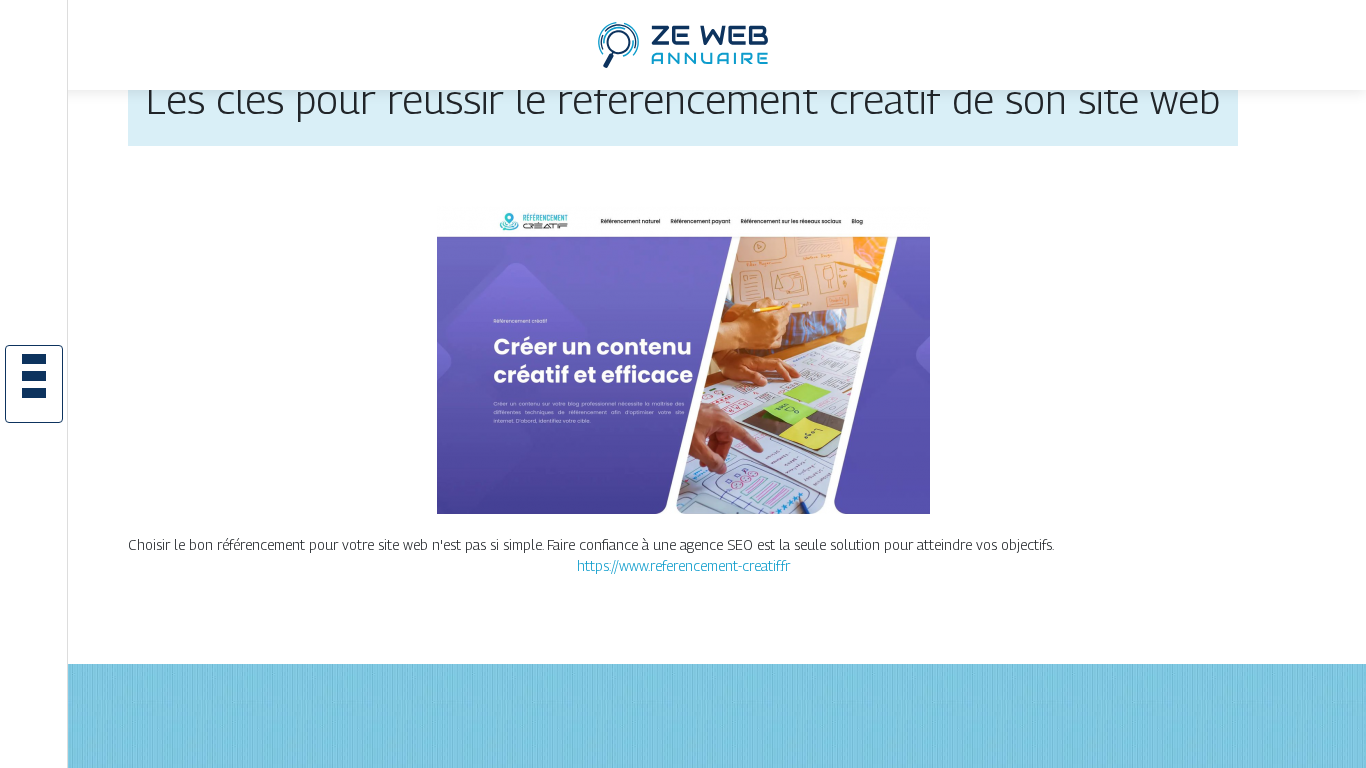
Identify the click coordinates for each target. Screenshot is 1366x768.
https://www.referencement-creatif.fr (683, 565)
